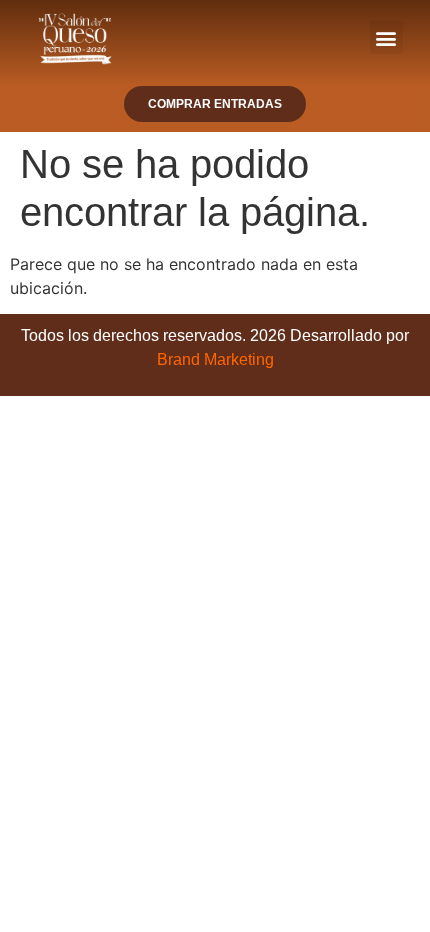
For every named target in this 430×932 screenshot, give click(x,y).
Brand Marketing (215, 359)
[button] (386, 37)
